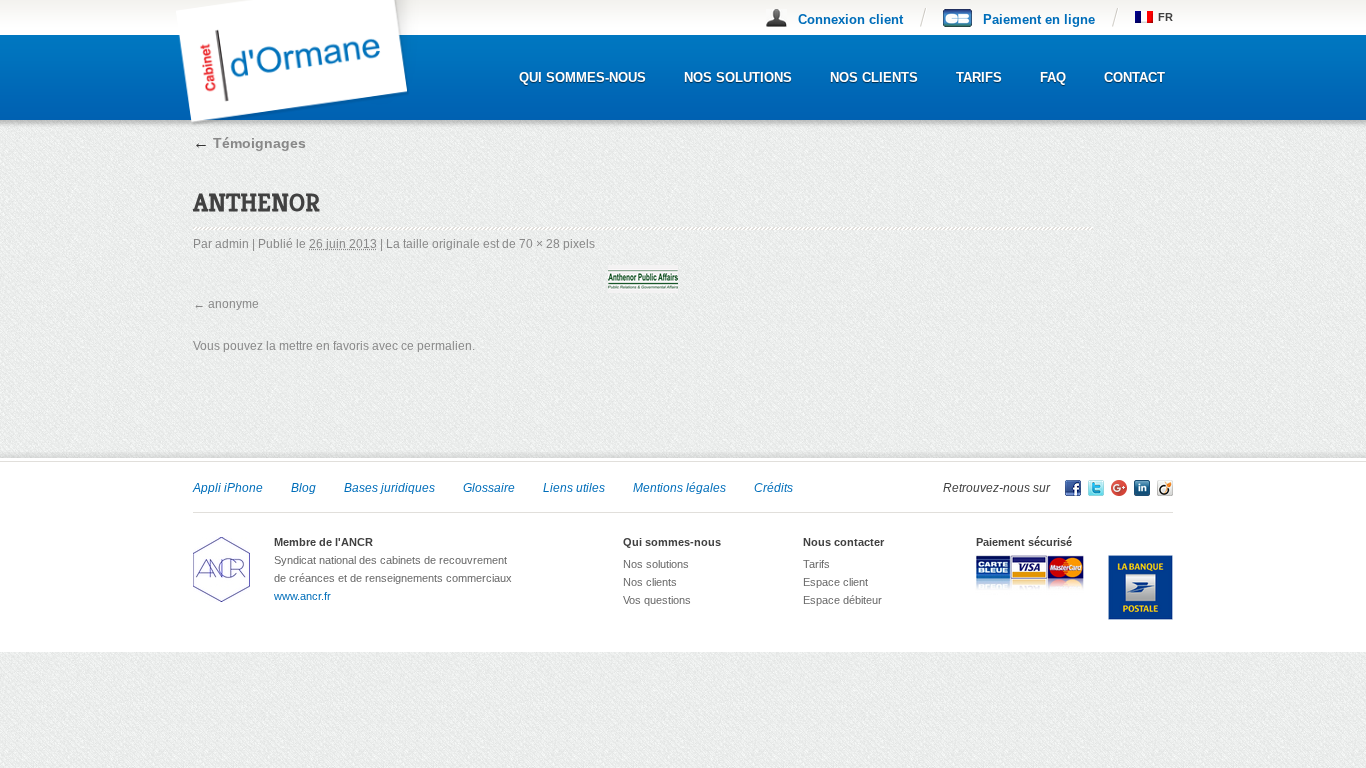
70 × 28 (539, 244)
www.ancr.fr (302, 596)
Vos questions (657, 600)
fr (1165, 17)
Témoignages (249, 143)
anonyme (233, 304)
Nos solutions (738, 77)
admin (232, 244)
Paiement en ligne (1039, 19)
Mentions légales (679, 488)
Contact (1134, 77)
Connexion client (850, 19)
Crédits (773, 488)
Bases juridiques (389, 488)
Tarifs (979, 77)
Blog (303, 488)
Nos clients (874, 77)
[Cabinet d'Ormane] (306, 121)
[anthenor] (643, 279)
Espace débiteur (842, 600)
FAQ (1053, 77)
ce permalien (436, 346)
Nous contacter (843, 542)
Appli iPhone (228, 488)
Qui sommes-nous (582, 77)
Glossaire (489, 488)
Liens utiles (574, 488)
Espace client (835, 582)
